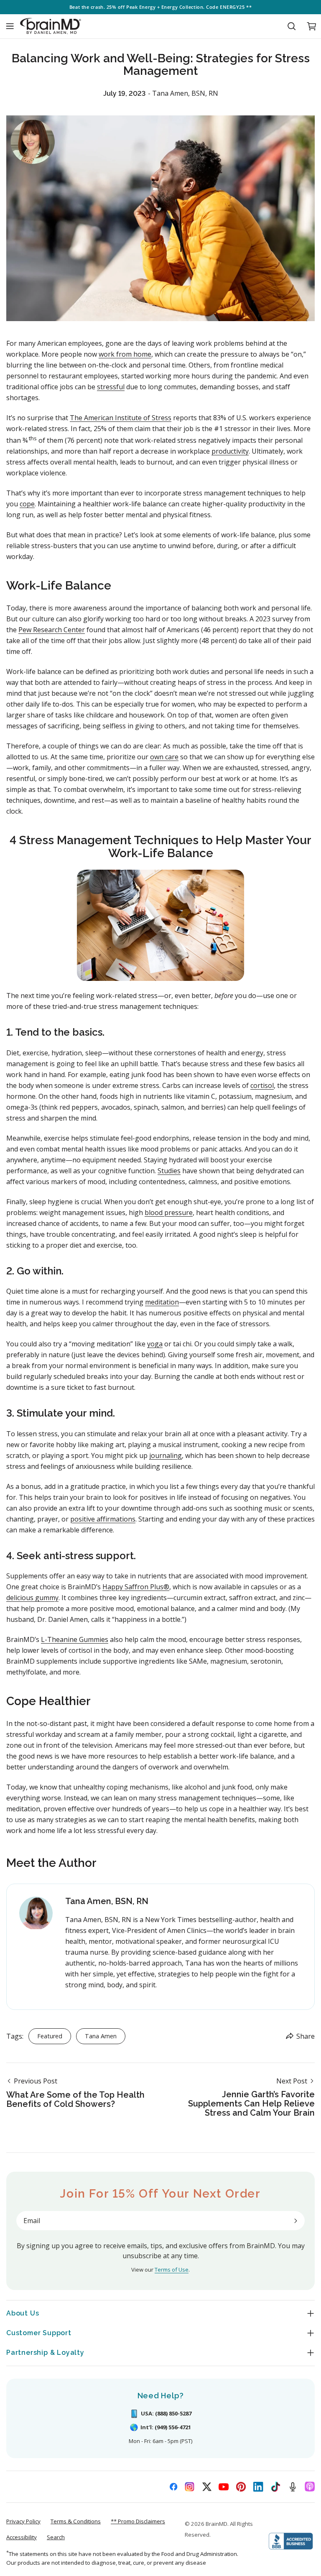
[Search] (291, 26)
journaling (166, 1455)
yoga (155, 1344)
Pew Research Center (52, 630)
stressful (111, 387)
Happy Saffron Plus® (136, 1587)
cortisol (262, 1085)
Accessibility (22, 2537)
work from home (125, 354)
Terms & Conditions (76, 2521)
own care (164, 757)
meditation (162, 1302)
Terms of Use (172, 2270)
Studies (169, 1171)
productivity (230, 451)
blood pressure (169, 1213)
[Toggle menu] (10, 26)
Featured (50, 2036)
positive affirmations (103, 1519)
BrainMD (217, 2524)
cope (27, 504)
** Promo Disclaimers (138, 2521)
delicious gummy (32, 1598)
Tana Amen (101, 2036)
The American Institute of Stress (121, 418)
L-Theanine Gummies (75, 1639)
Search (56, 2537)
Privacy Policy (23, 2521)
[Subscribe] (296, 2221)
